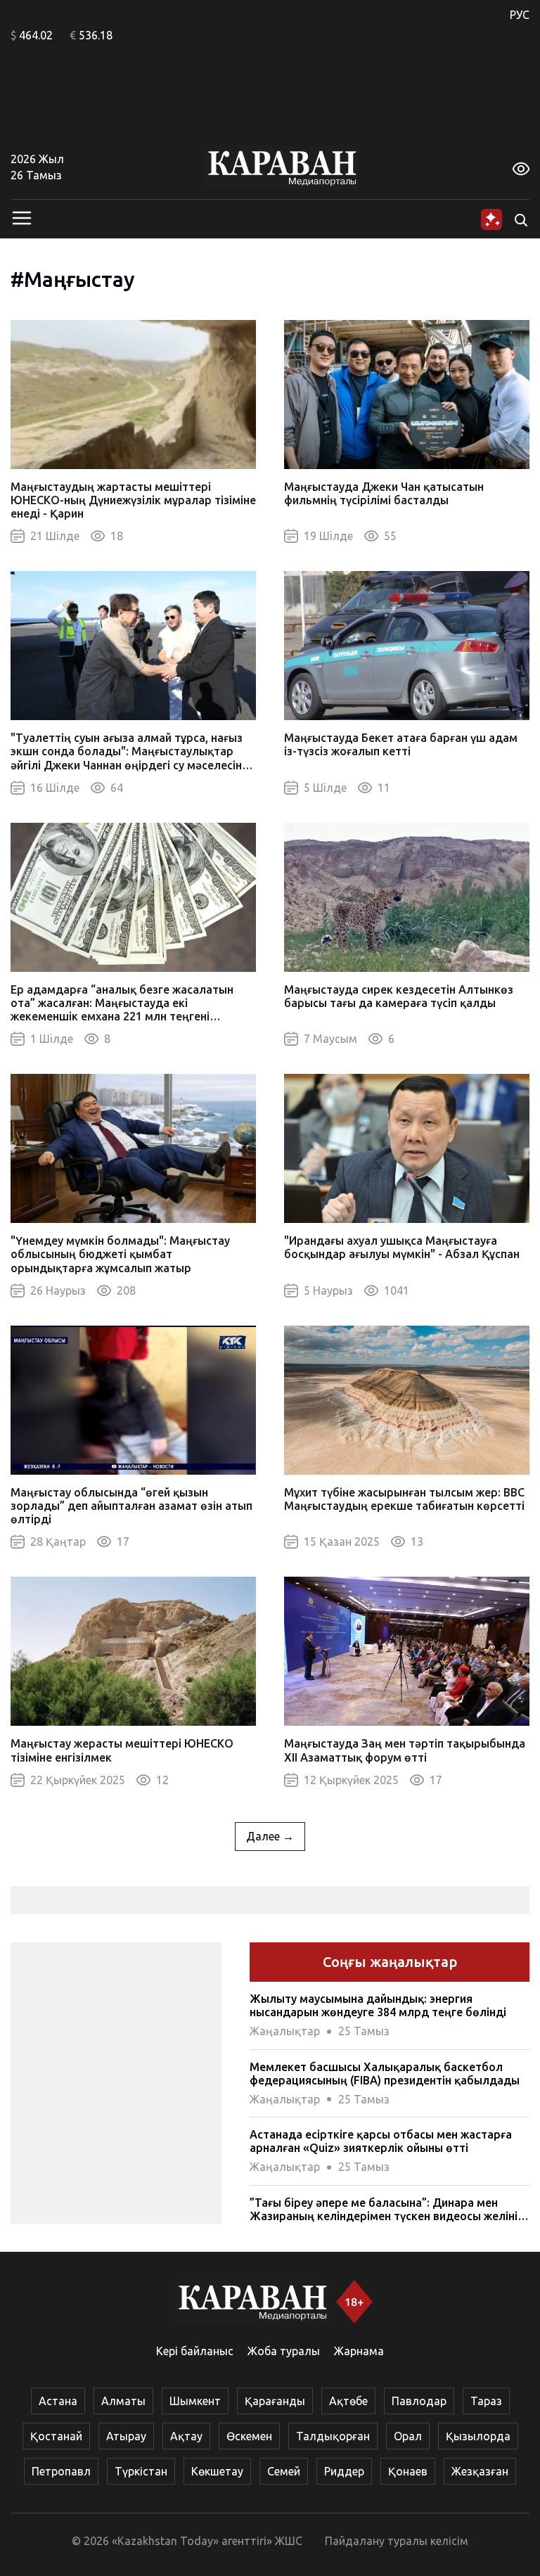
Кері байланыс (195, 2351)
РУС (520, 15)
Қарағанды (275, 2401)
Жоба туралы (284, 2351)
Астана (58, 2401)
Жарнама (359, 2351)
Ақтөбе (348, 2401)
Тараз (486, 2401)
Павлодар (419, 2401)
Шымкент (195, 2401)
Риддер (344, 2471)
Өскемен (249, 2436)
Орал (408, 2436)
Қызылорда (478, 2436)
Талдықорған (333, 2436)
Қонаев (408, 2471)
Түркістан (141, 2471)
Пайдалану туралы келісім (397, 2541)
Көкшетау (217, 2471)
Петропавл (61, 2471)
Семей (284, 2471)
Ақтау (186, 2436)
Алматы (123, 2401)
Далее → (270, 1836)
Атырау (126, 2436)
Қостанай (56, 2436)
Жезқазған (480, 2471)
